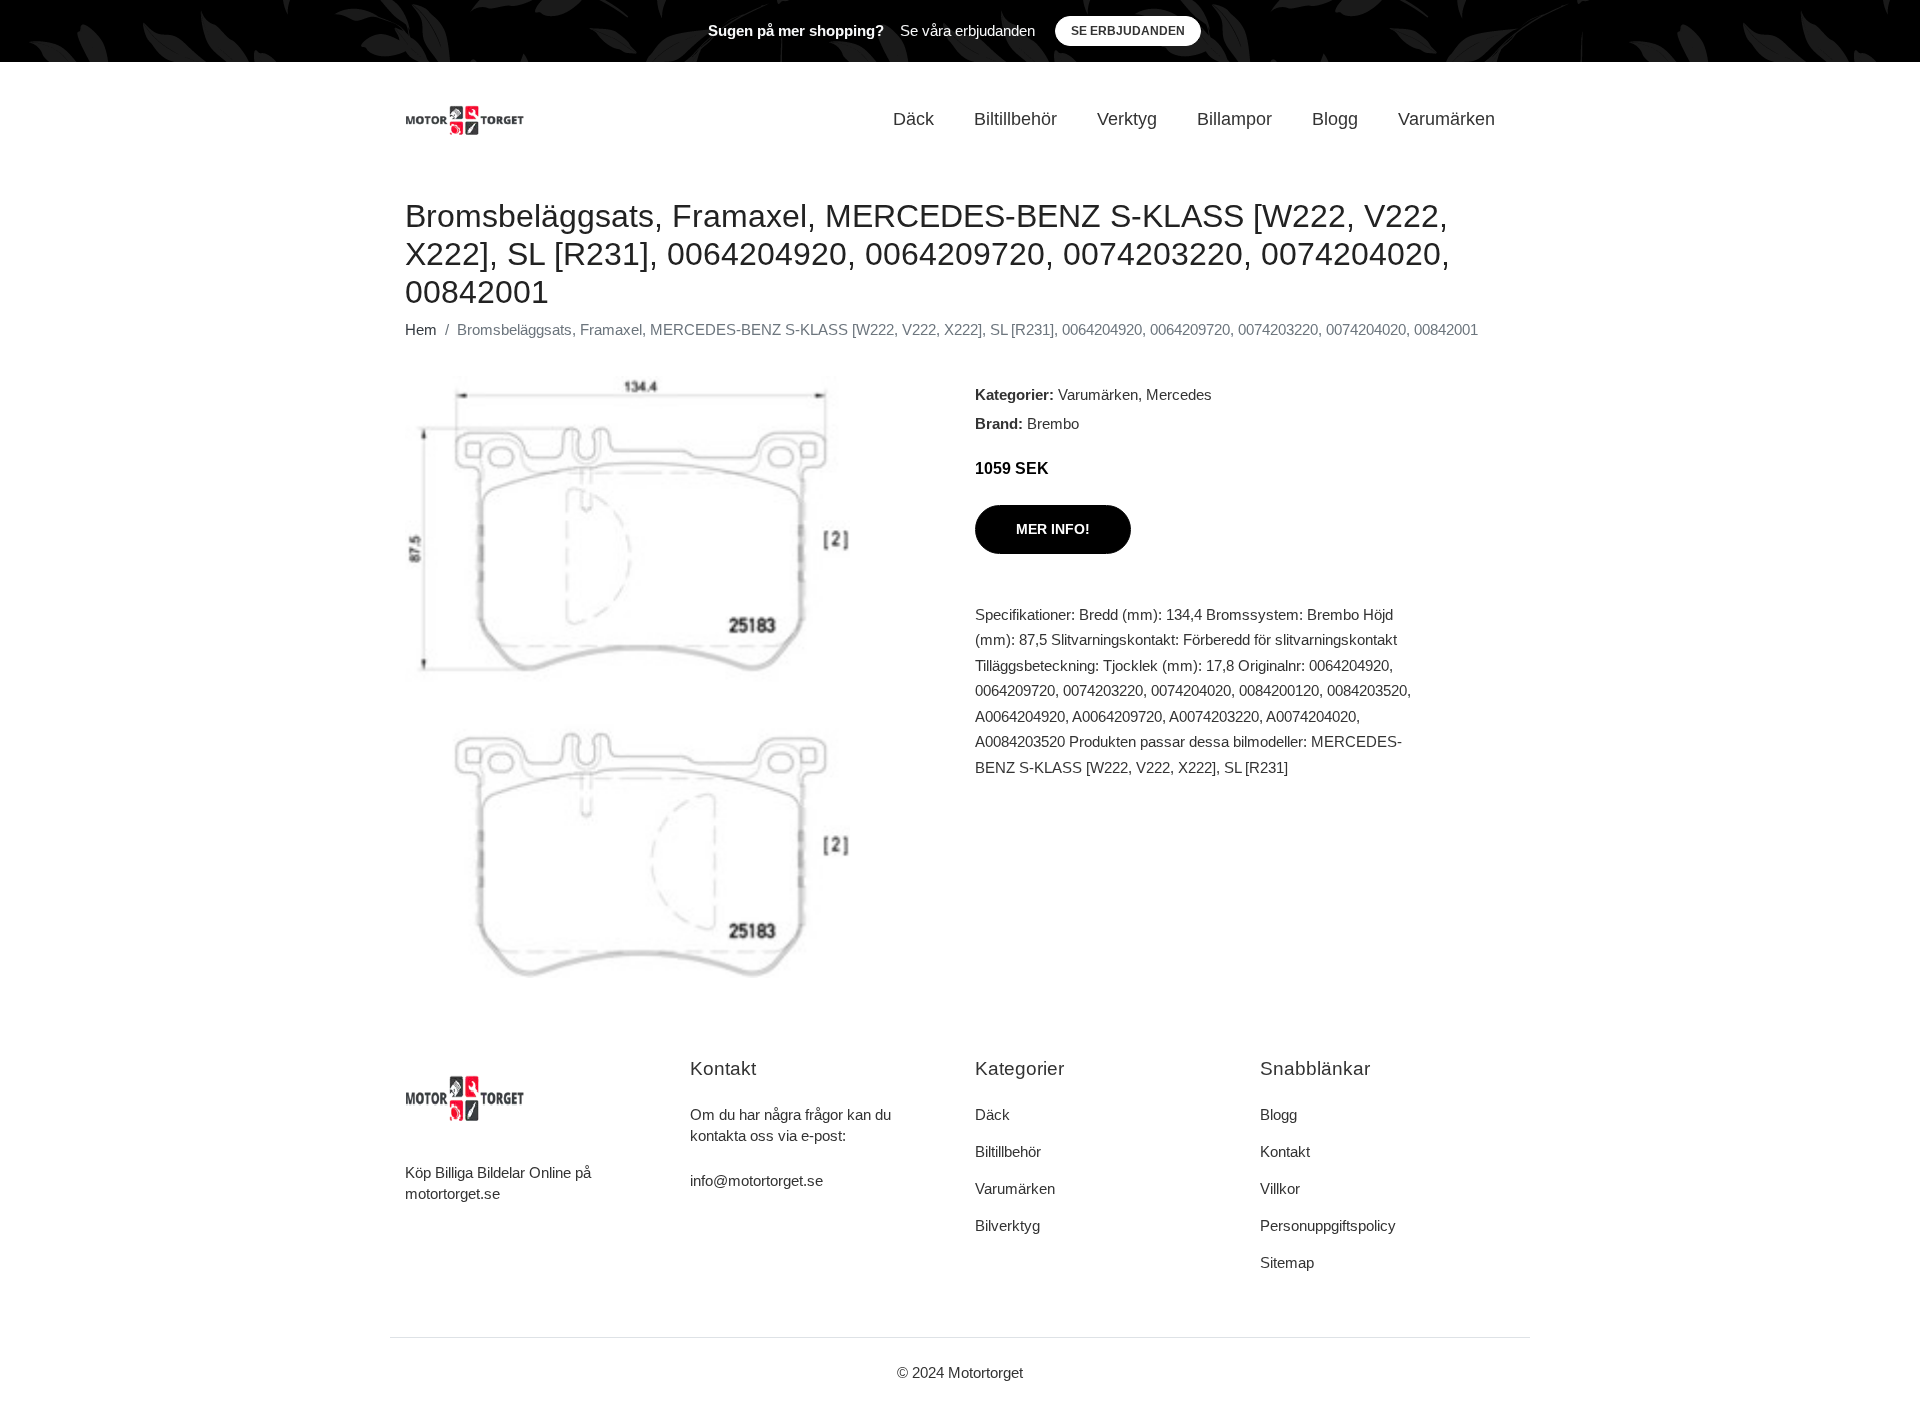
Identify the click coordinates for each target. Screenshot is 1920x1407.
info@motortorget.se (756, 1180)
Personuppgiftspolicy (1328, 1225)
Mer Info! (1053, 529)
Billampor (1234, 119)
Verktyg (1127, 119)
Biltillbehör (1015, 119)
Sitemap (1287, 1262)
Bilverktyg (1007, 1225)
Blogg (1335, 119)
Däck (913, 119)
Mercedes (1179, 394)
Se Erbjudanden (1128, 31)
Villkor (1280, 1188)
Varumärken (1446, 119)
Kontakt (1285, 1151)
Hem (421, 329)
